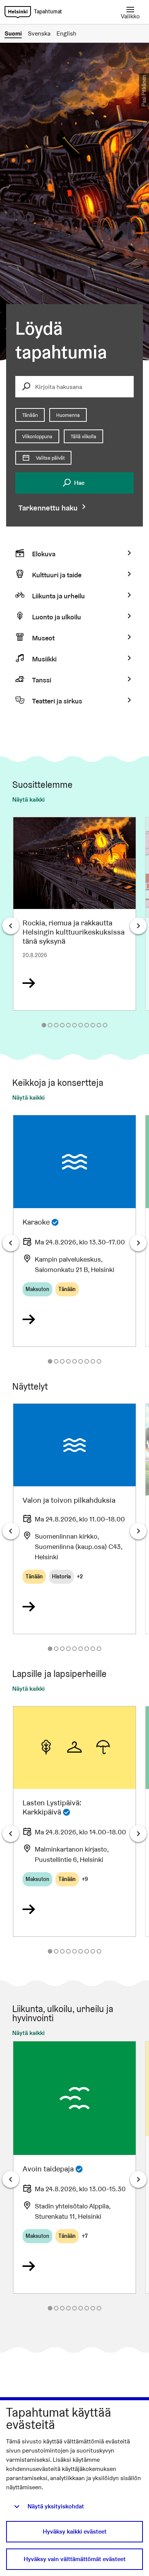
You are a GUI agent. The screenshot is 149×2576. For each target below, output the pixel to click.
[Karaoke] (74, 1231)
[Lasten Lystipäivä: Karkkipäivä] (74, 1821)
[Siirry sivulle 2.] (50, 1025)
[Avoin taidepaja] (74, 2167)
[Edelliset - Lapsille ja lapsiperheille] (11, 1834)
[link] (18, 12)
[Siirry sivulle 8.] (87, 1025)
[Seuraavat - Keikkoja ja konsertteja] (138, 1243)
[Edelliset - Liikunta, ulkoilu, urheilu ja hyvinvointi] (11, 2179)
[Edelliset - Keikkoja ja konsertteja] (11, 1243)
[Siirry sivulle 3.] (56, 1025)
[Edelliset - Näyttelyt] (11, 1531)
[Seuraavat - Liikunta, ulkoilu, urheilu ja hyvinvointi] (138, 2179)
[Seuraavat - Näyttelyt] (138, 1531)
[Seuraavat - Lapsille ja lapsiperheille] (138, 1834)
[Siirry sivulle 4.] (62, 1025)
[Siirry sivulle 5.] (68, 1025)
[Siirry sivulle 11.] (105, 1025)
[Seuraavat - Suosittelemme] (138, 926)
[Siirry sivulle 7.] (81, 1025)
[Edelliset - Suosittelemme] (11, 926)
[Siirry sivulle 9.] (93, 1025)
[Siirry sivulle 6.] (74, 1025)
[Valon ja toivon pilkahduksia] (74, 1519)
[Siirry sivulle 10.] (99, 1025)
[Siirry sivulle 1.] (44, 1025)
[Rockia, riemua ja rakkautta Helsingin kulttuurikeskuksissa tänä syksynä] (74, 914)
